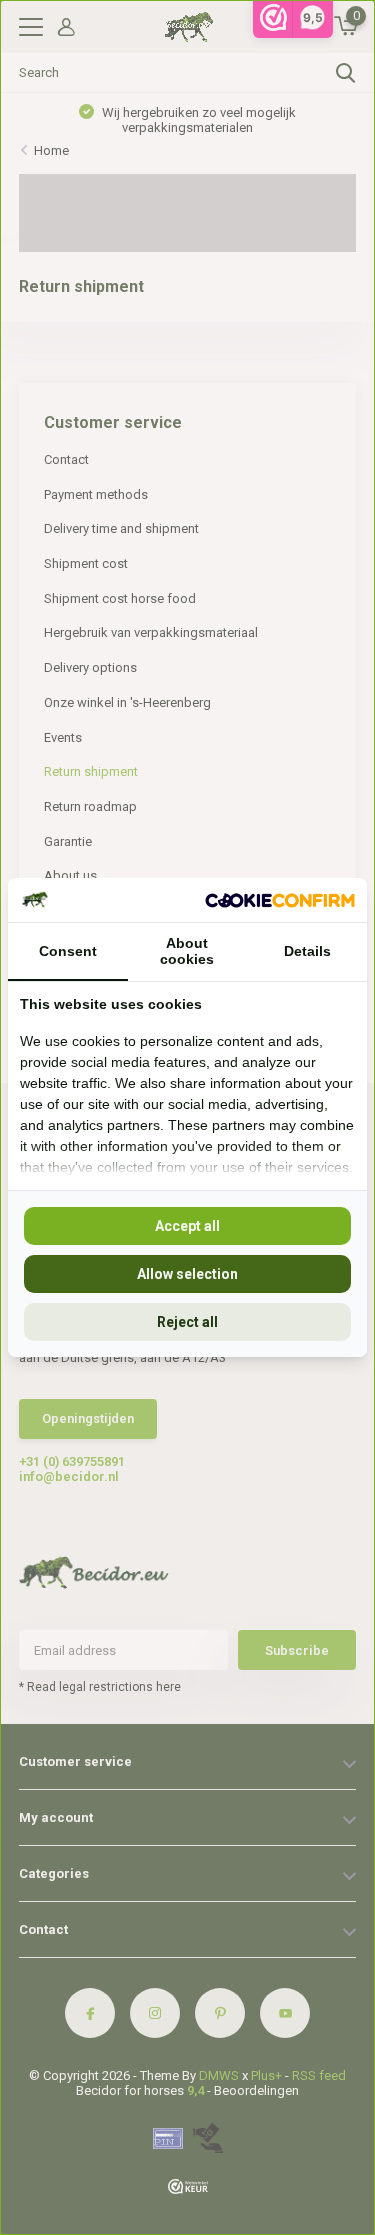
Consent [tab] (68, 951)
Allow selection (187, 1274)
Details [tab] (307, 951)
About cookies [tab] (187, 951)
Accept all (187, 1226)
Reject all (187, 1322)
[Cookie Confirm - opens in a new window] (280, 900)
